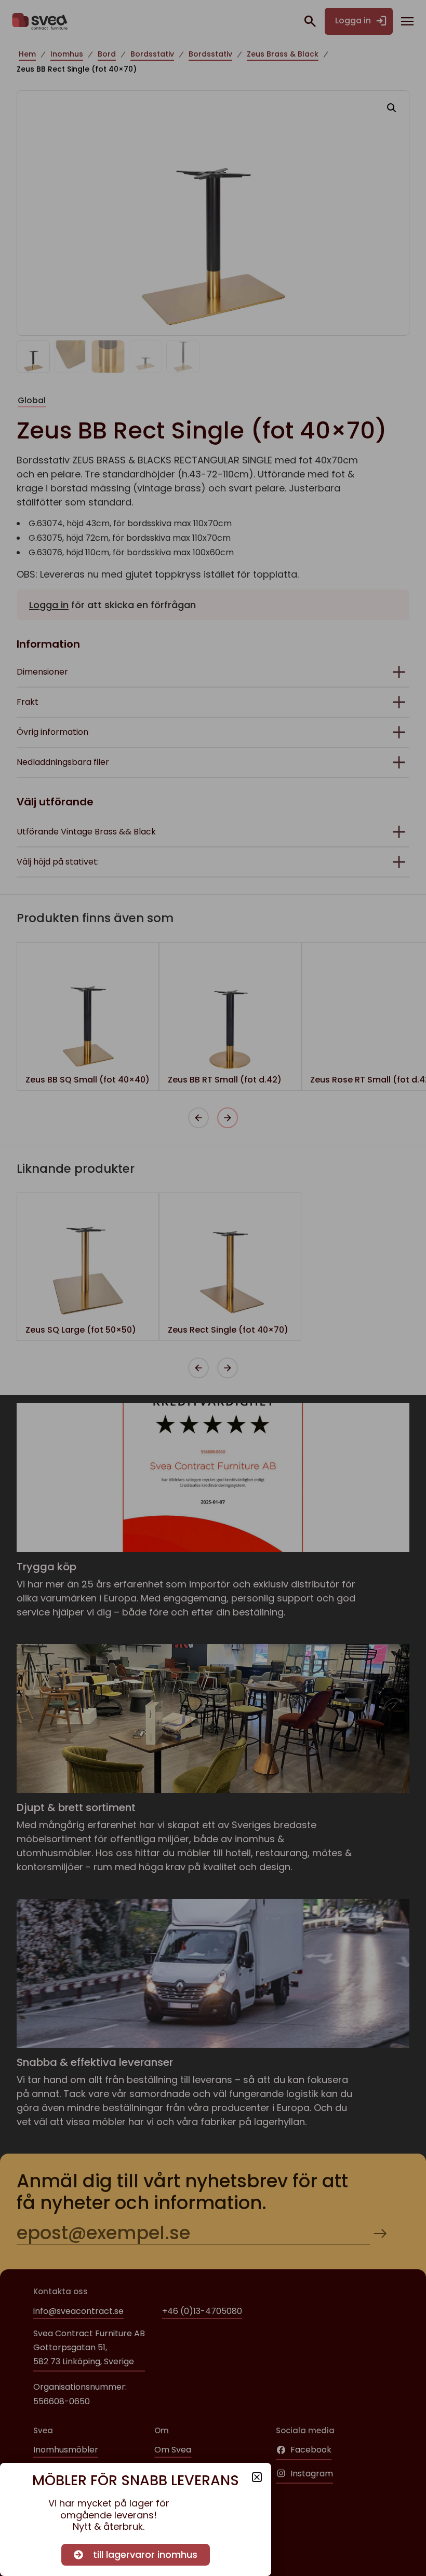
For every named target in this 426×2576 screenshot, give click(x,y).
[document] (213, 1288)
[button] (257, 2477)
